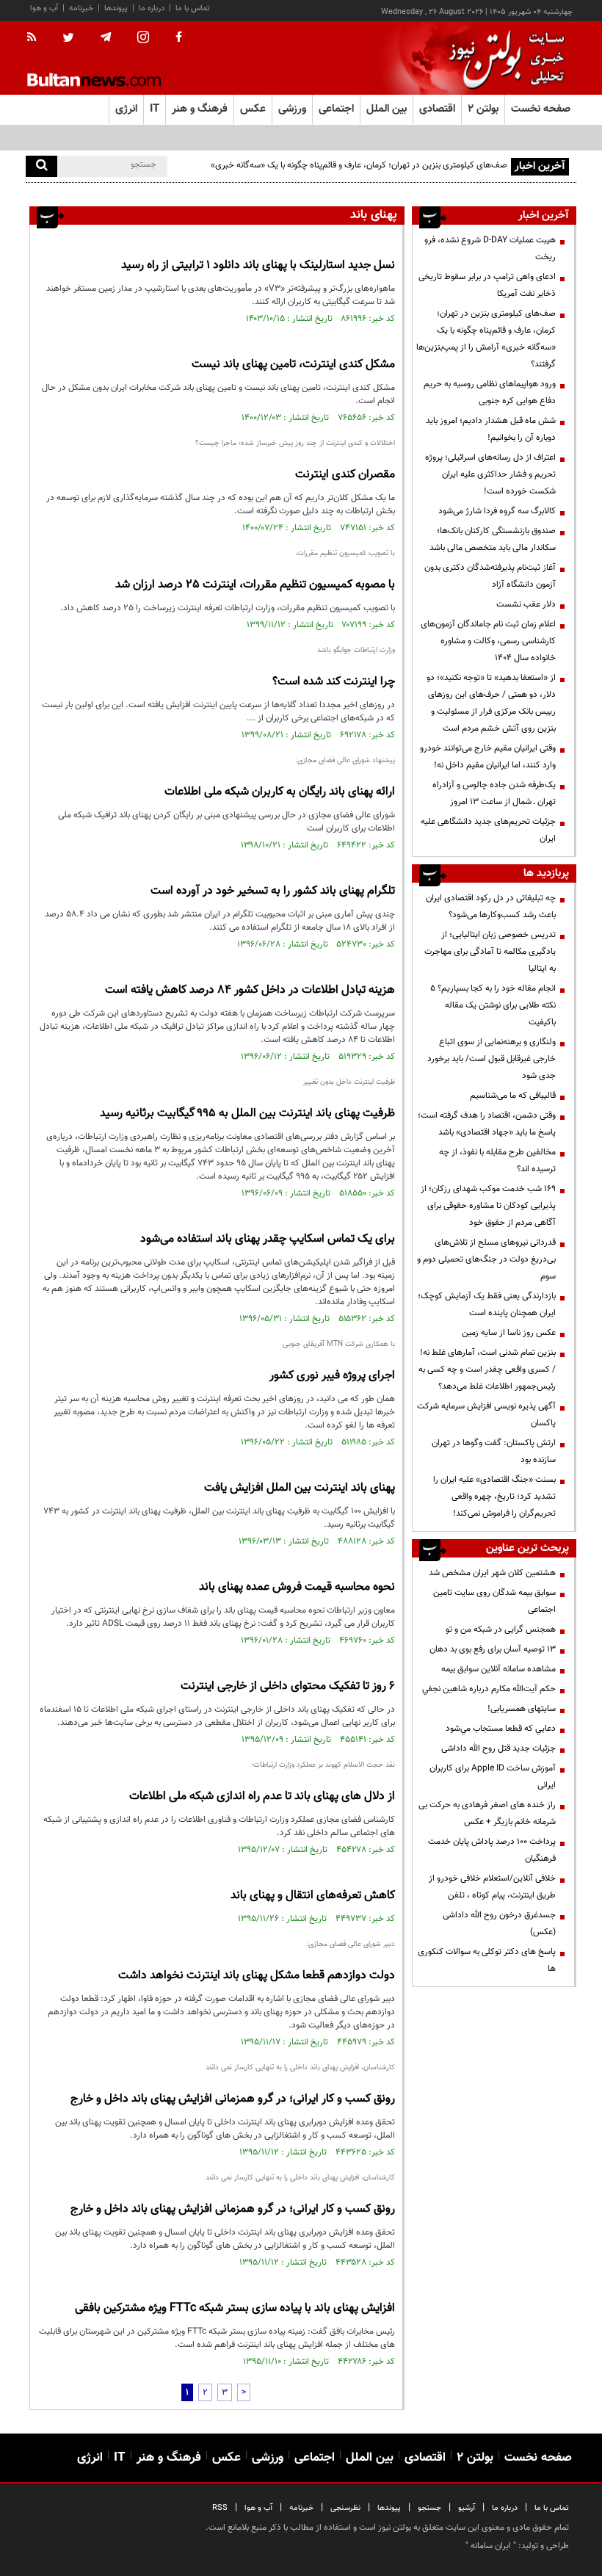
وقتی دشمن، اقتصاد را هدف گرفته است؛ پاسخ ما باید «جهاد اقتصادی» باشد (487, 1124)
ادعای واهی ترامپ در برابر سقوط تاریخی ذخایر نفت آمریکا (487, 285)
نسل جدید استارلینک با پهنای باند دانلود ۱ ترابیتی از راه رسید (258, 265)
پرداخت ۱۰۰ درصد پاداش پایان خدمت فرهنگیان (492, 1850)
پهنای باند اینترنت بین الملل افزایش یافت (300, 1488)
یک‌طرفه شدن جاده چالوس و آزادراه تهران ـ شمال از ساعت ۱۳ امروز (494, 793)
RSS (220, 2508)
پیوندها (116, 8)
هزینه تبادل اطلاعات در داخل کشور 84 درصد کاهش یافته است (250, 990)
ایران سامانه (491, 2546)
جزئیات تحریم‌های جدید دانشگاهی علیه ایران (488, 830)
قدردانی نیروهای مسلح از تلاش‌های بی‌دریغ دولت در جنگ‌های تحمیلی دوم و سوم (486, 1259)
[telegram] (106, 37)
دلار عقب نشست (526, 604)
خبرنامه (81, 8)
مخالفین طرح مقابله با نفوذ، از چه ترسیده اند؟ (497, 1161)
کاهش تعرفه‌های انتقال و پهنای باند (313, 1896)
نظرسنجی (345, 2508)
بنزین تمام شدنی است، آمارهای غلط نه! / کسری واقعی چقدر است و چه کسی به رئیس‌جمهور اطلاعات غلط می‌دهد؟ (487, 1370)
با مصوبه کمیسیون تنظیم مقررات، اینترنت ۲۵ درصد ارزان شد (255, 585)
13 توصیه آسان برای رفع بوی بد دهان (493, 1649)
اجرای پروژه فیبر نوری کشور (332, 1376)
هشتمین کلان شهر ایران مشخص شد (492, 1573)
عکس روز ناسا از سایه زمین (509, 1333)
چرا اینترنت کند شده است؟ (334, 682)
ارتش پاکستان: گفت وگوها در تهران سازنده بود (494, 1451)
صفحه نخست (541, 109)
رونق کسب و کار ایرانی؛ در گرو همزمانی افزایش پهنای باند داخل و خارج (233, 2099)
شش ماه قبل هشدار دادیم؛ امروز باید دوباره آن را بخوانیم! (491, 429)
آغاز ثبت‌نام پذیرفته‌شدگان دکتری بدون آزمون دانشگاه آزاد (490, 576)
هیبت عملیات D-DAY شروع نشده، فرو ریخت (490, 249)
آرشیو (467, 2508)
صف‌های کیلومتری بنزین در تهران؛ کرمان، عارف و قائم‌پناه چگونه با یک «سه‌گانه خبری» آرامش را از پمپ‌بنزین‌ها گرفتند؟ (359, 174)
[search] (41, 166)
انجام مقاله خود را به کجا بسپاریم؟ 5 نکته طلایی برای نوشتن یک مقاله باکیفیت (493, 1005)
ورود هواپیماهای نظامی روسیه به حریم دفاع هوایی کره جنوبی (490, 392)
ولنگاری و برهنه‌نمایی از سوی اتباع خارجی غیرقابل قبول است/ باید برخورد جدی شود (492, 1059)
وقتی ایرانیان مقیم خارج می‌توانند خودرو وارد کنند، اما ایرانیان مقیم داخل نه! (488, 757)
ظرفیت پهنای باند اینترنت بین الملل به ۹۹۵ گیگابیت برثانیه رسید (247, 1114)
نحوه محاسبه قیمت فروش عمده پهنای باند (297, 1587)
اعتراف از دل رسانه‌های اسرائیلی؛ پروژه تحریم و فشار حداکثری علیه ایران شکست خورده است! (490, 474)
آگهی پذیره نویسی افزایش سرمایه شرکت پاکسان (486, 1415)
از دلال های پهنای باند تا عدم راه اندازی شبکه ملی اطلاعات (262, 1797)
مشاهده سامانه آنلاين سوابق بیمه (498, 1669)
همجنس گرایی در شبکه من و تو (501, 1629)
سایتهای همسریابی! (522, 1709)
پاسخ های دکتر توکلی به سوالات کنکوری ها (487, 1960)
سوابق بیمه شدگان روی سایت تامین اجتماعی (494, 1601)
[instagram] (143, 39)
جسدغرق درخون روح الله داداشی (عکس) (499, 1924)
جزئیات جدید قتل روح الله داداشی (498, 1748)
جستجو (429, 2508)
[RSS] (36, 38)
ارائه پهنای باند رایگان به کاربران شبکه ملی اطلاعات (280, 792)
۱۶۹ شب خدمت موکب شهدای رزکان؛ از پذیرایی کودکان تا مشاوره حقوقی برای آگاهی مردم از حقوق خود (488, 1206)
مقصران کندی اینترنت (345, 475)
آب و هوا (44, 8)
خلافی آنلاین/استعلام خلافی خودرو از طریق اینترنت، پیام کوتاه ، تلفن (492, 1887)
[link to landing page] (503, 58)
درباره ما (152, 8)
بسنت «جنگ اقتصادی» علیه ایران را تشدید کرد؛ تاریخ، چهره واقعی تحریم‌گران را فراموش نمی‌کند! (494, 1497)
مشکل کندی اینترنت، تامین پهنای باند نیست (293, 365)
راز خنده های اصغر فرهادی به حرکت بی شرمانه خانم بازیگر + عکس (487, 1813)
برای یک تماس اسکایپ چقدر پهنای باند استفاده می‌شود (268, 1239)
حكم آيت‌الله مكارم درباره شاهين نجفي (489, 1689)
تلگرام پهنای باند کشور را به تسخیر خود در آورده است (273, 891)
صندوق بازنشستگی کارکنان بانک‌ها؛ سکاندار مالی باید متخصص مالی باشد (493, 539)
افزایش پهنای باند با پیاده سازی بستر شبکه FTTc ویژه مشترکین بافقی (235, 2308)
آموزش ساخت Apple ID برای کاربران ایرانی (493, 1777)
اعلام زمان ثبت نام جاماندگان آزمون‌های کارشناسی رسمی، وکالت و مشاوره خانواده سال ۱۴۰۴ (488, 641)
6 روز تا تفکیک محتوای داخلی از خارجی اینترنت (288, 1686)
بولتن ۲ (483, 109)
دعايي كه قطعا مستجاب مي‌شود (501, 1729)
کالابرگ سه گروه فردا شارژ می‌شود (497, 511)
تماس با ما (193, 8)
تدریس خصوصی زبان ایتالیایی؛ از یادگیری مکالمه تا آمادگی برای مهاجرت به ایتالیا (490, 952)
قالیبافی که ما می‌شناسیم (513, 1096)
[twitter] (68, 39)
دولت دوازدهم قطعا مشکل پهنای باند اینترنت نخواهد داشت (257, 1976)
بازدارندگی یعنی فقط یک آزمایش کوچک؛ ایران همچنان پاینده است (487, 1305)
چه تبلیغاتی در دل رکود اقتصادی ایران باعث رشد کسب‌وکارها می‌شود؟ (491, 907)
